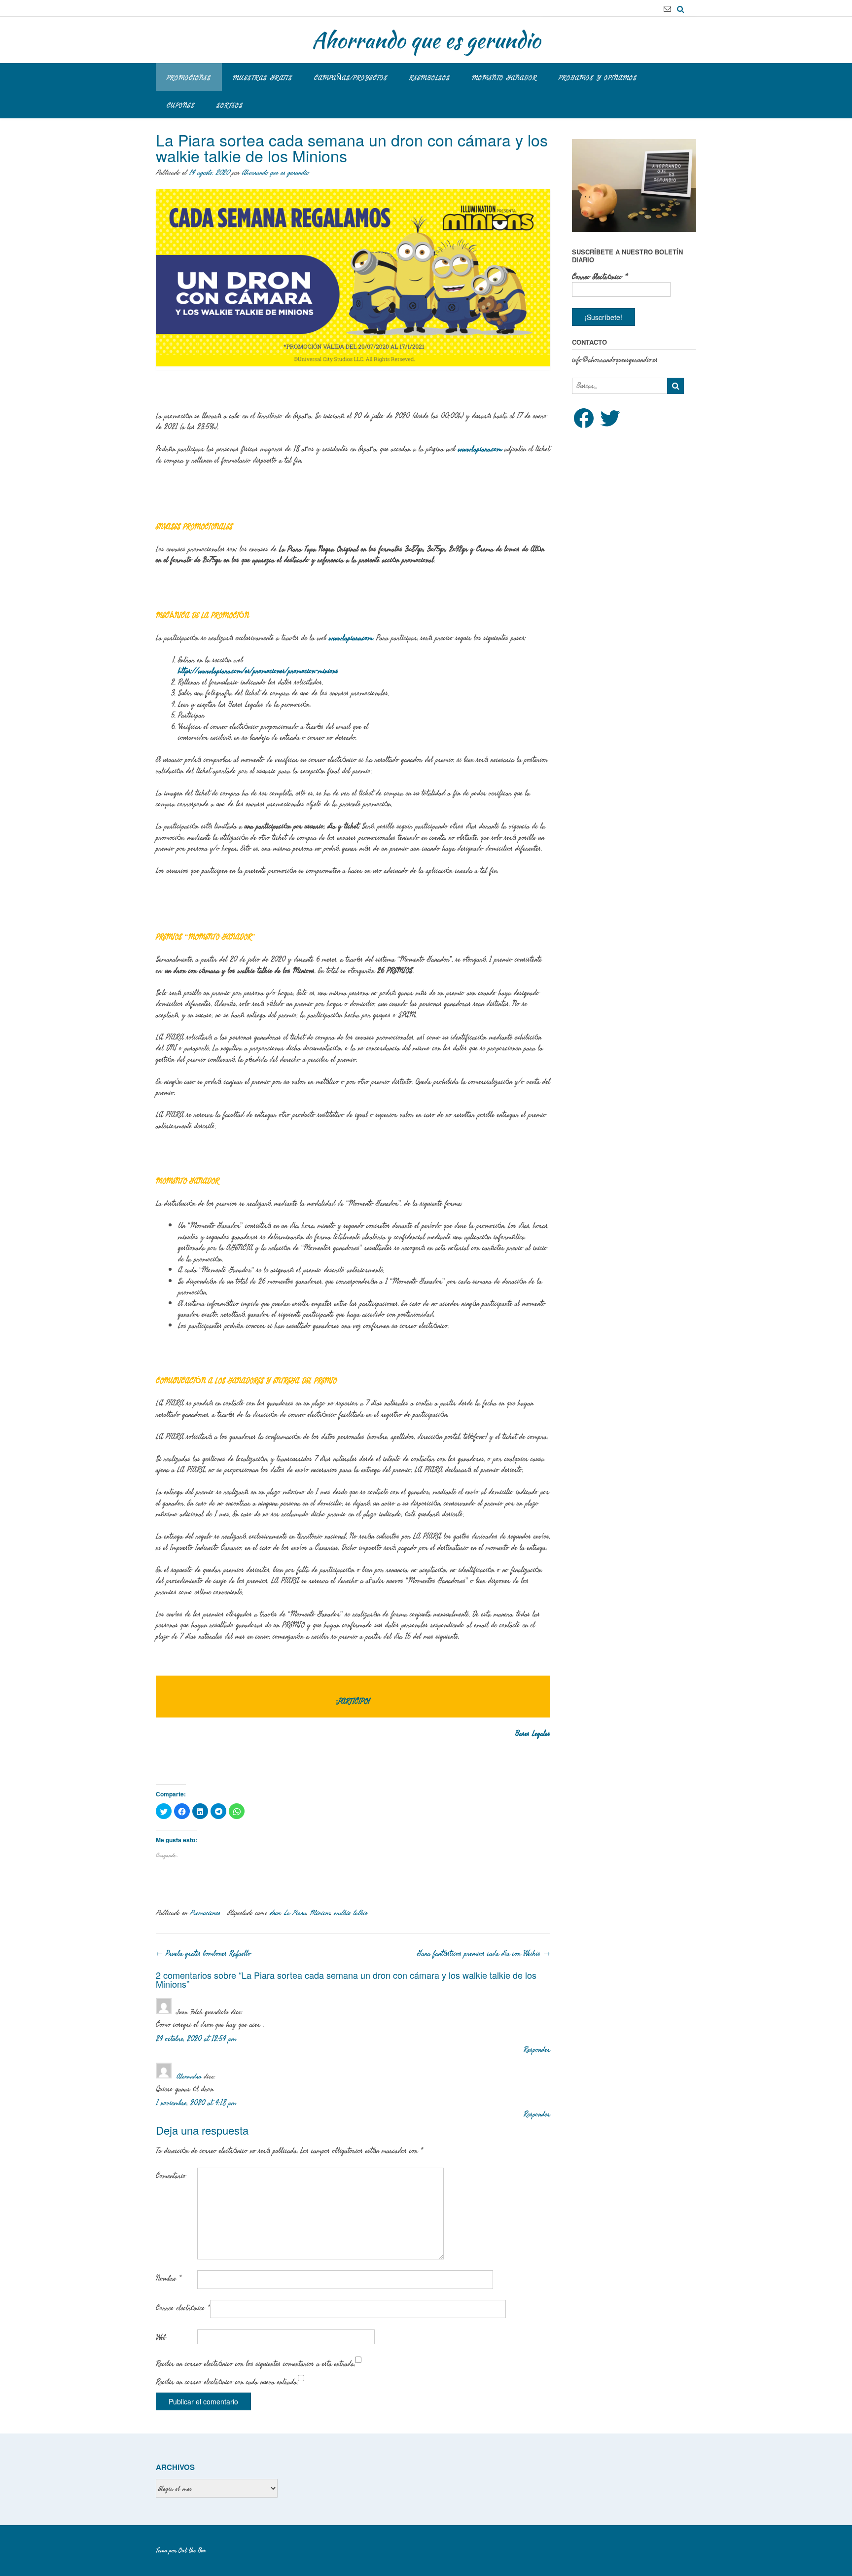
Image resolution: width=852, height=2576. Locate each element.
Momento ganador (504, 78)
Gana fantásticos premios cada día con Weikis (484, 1953)
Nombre (168, 2278)
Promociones (189, 78)
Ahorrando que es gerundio (426, 40)
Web (161, 2337)
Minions (320, 1913)
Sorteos (230, 105)
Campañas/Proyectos (351, 78)
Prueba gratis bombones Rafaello (203, 1953)
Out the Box (192, 2550)
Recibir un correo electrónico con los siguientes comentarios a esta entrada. (255, 2363)
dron (275, 1913)
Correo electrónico (183, 2308)
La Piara (295, 1913)
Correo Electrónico (600, 277)
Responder (537, 2050)
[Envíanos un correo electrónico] (667, 9)
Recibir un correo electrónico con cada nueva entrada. (227, 2382)
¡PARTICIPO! (353, 1701)
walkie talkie (351, 1913)
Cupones (181, 105)
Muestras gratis (263, 78)
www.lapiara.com (480, 449)
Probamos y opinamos (598, 78)
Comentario (171, 2176)
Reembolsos (430, 78)
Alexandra (189, 2076)
